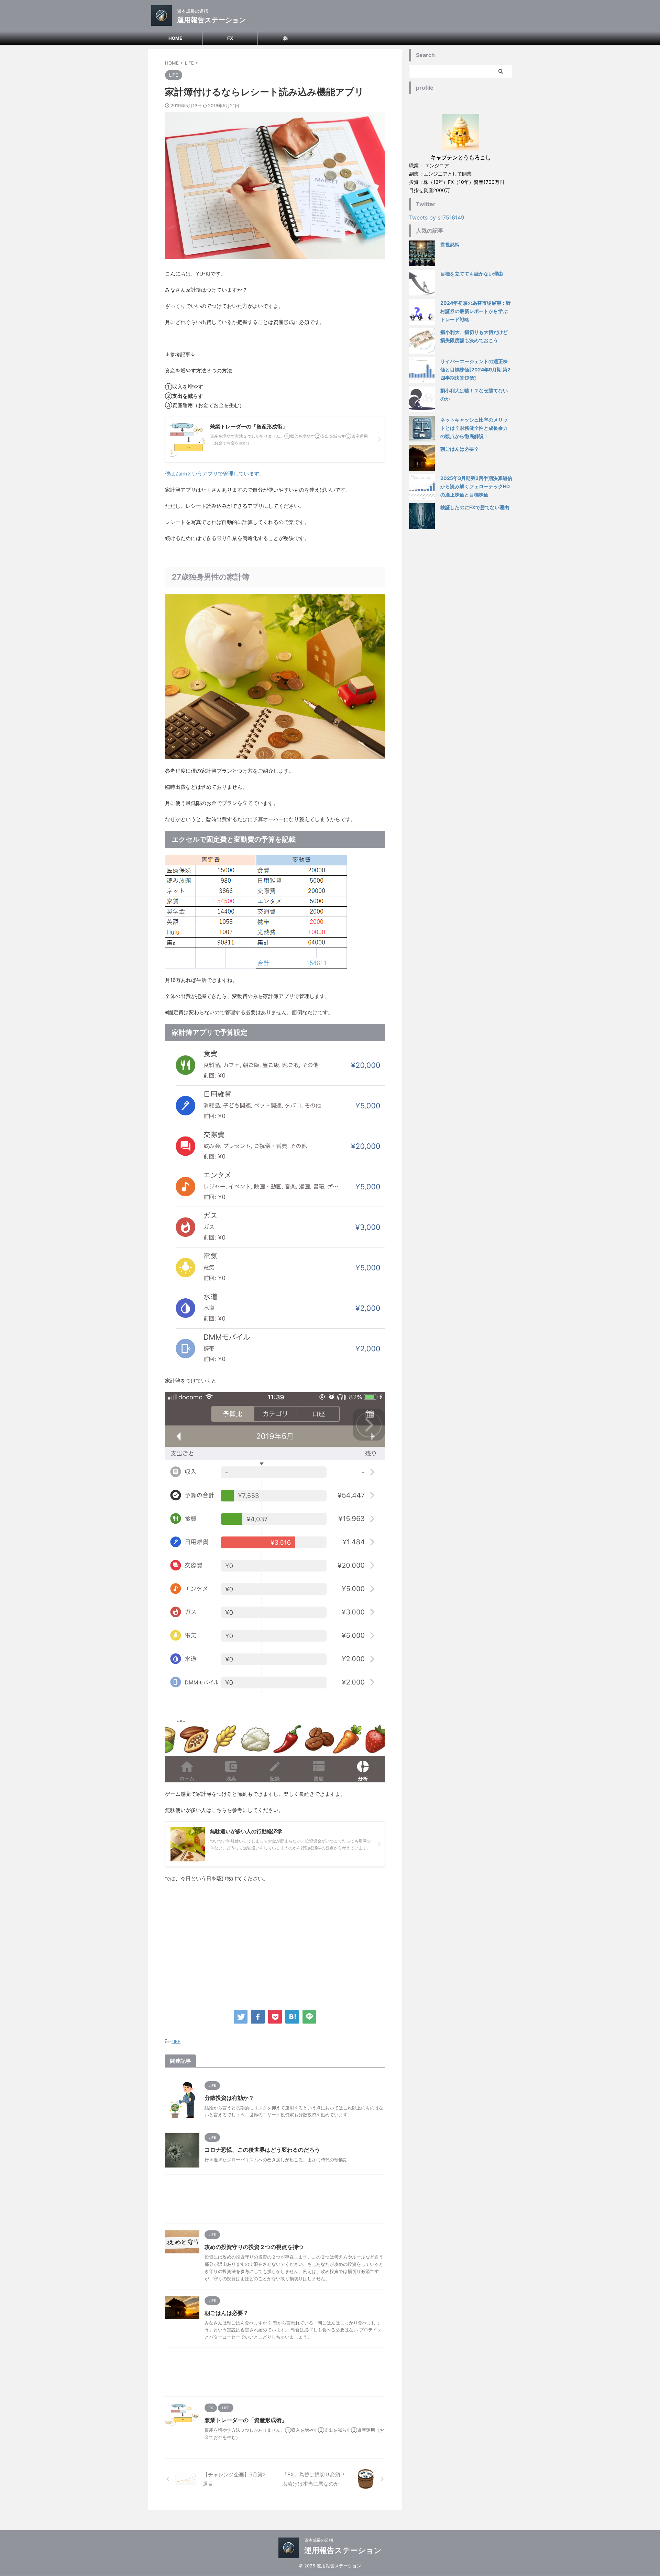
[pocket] (275, 2017)
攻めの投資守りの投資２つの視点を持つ (254, 2247)
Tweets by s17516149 (437, 217)
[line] (309, 2017)
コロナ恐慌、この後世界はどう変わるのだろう (262, 2150)
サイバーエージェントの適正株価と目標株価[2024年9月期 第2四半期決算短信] (475, 369)
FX (230, 38)
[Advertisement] (275, 1945)
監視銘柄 (450, 244)
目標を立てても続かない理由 (472, 274)
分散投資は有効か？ (229, 2098)
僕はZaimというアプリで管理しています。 (215, 474)
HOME (175, 38)
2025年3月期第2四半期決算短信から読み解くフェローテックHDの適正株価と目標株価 (476, 486)
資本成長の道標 (319, 2540)
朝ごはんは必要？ (227, 2313)
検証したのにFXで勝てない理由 (475, 507)
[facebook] (258, 2017)
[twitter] (241, 2017)
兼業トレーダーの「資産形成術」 (246, 2420)
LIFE (176, 2041)
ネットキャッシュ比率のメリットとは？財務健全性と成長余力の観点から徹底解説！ (474, 428)
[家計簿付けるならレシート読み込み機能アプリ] (292, 2017)
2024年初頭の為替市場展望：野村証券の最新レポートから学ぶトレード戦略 (476, 311)
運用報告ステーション (211, 20)
